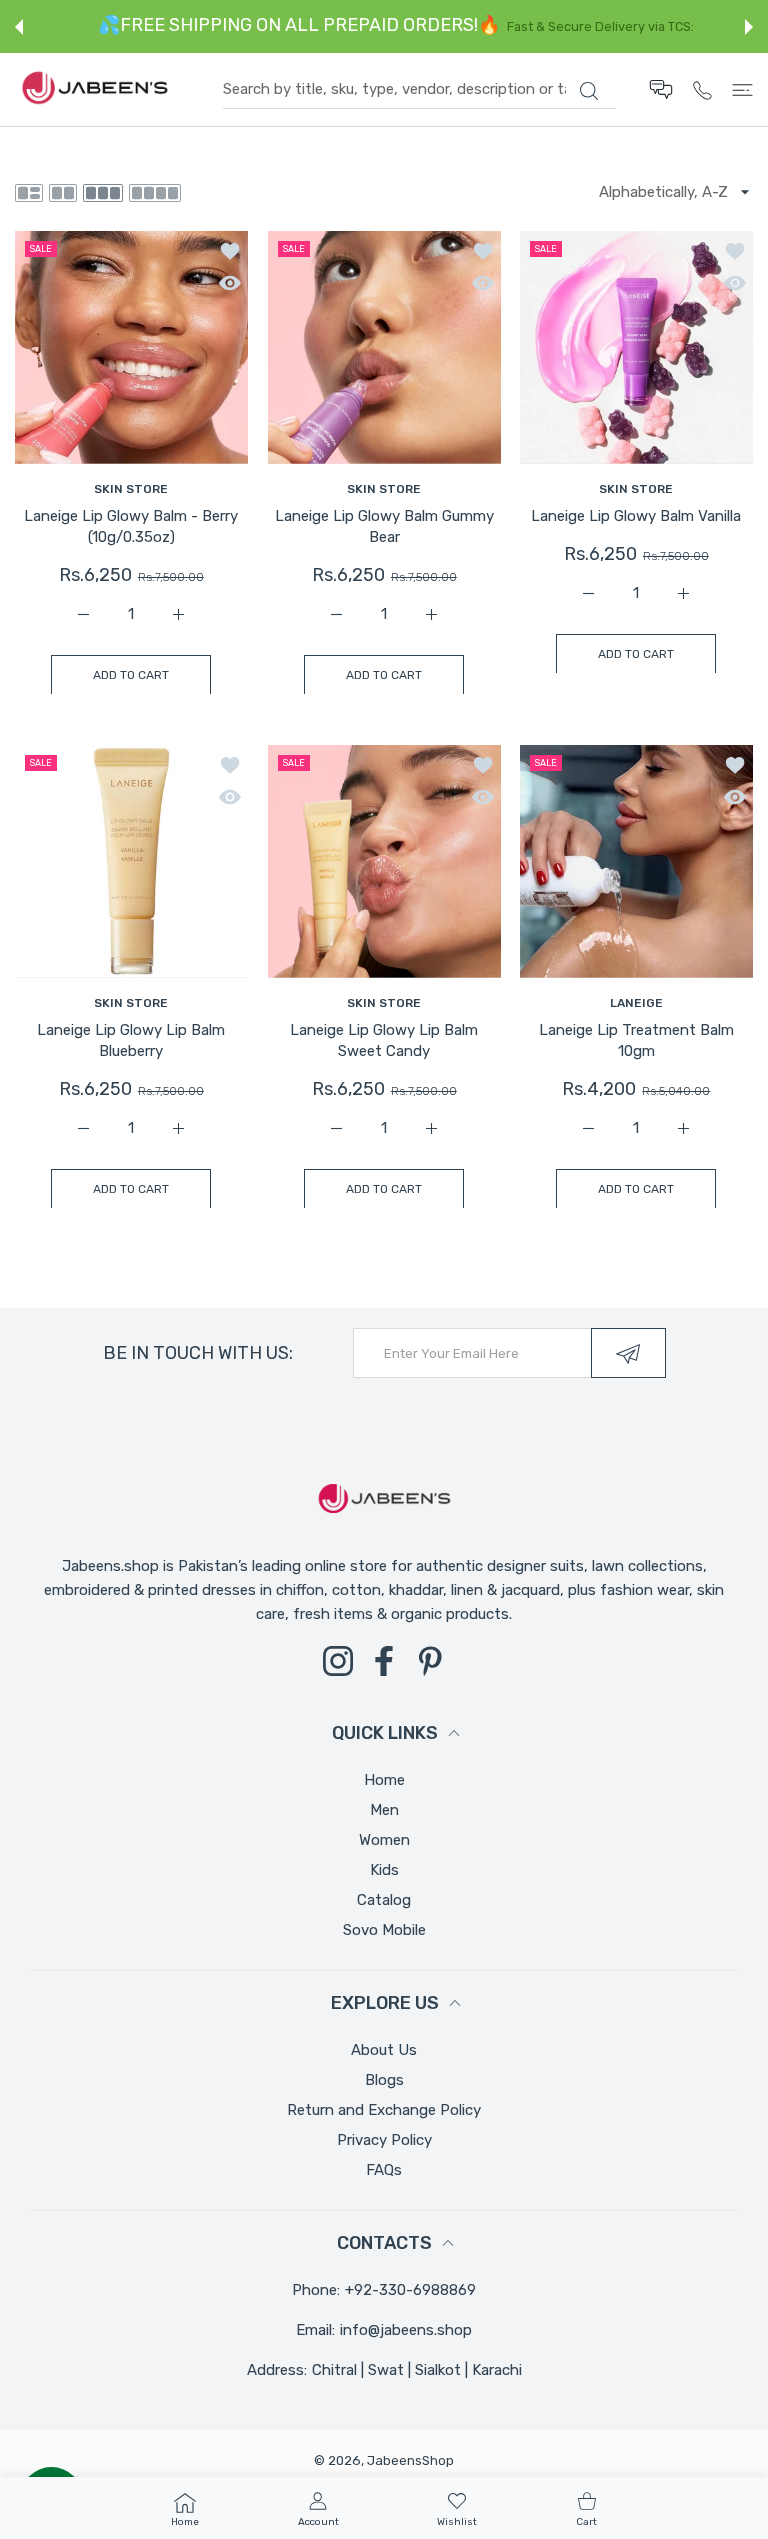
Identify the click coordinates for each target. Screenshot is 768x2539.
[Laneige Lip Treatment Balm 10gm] (636, 861)
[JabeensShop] (95, 89)
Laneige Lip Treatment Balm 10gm (636, 1040)
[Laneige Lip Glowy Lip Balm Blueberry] (131, 861)
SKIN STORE (131, 489)
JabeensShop (410, 2460)
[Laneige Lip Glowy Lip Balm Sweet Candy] (384, 861)
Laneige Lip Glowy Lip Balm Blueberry (131, 1040)
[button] (19, 27)
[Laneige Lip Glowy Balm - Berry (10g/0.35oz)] (131, 347)
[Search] (588, 91)
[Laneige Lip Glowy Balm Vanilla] (636, 347)
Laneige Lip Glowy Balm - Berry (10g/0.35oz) (131, 526)
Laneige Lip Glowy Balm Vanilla (637, 516)
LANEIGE (636, 1002)
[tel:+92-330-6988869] (702, 89)
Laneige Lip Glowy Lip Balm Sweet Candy (384, 1040)
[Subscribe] (628, 1353)
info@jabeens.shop (406, 2330)
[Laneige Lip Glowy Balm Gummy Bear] (384, 347)
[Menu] (742, 89)
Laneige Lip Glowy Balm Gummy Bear (384, 526)
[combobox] (419, 90)
